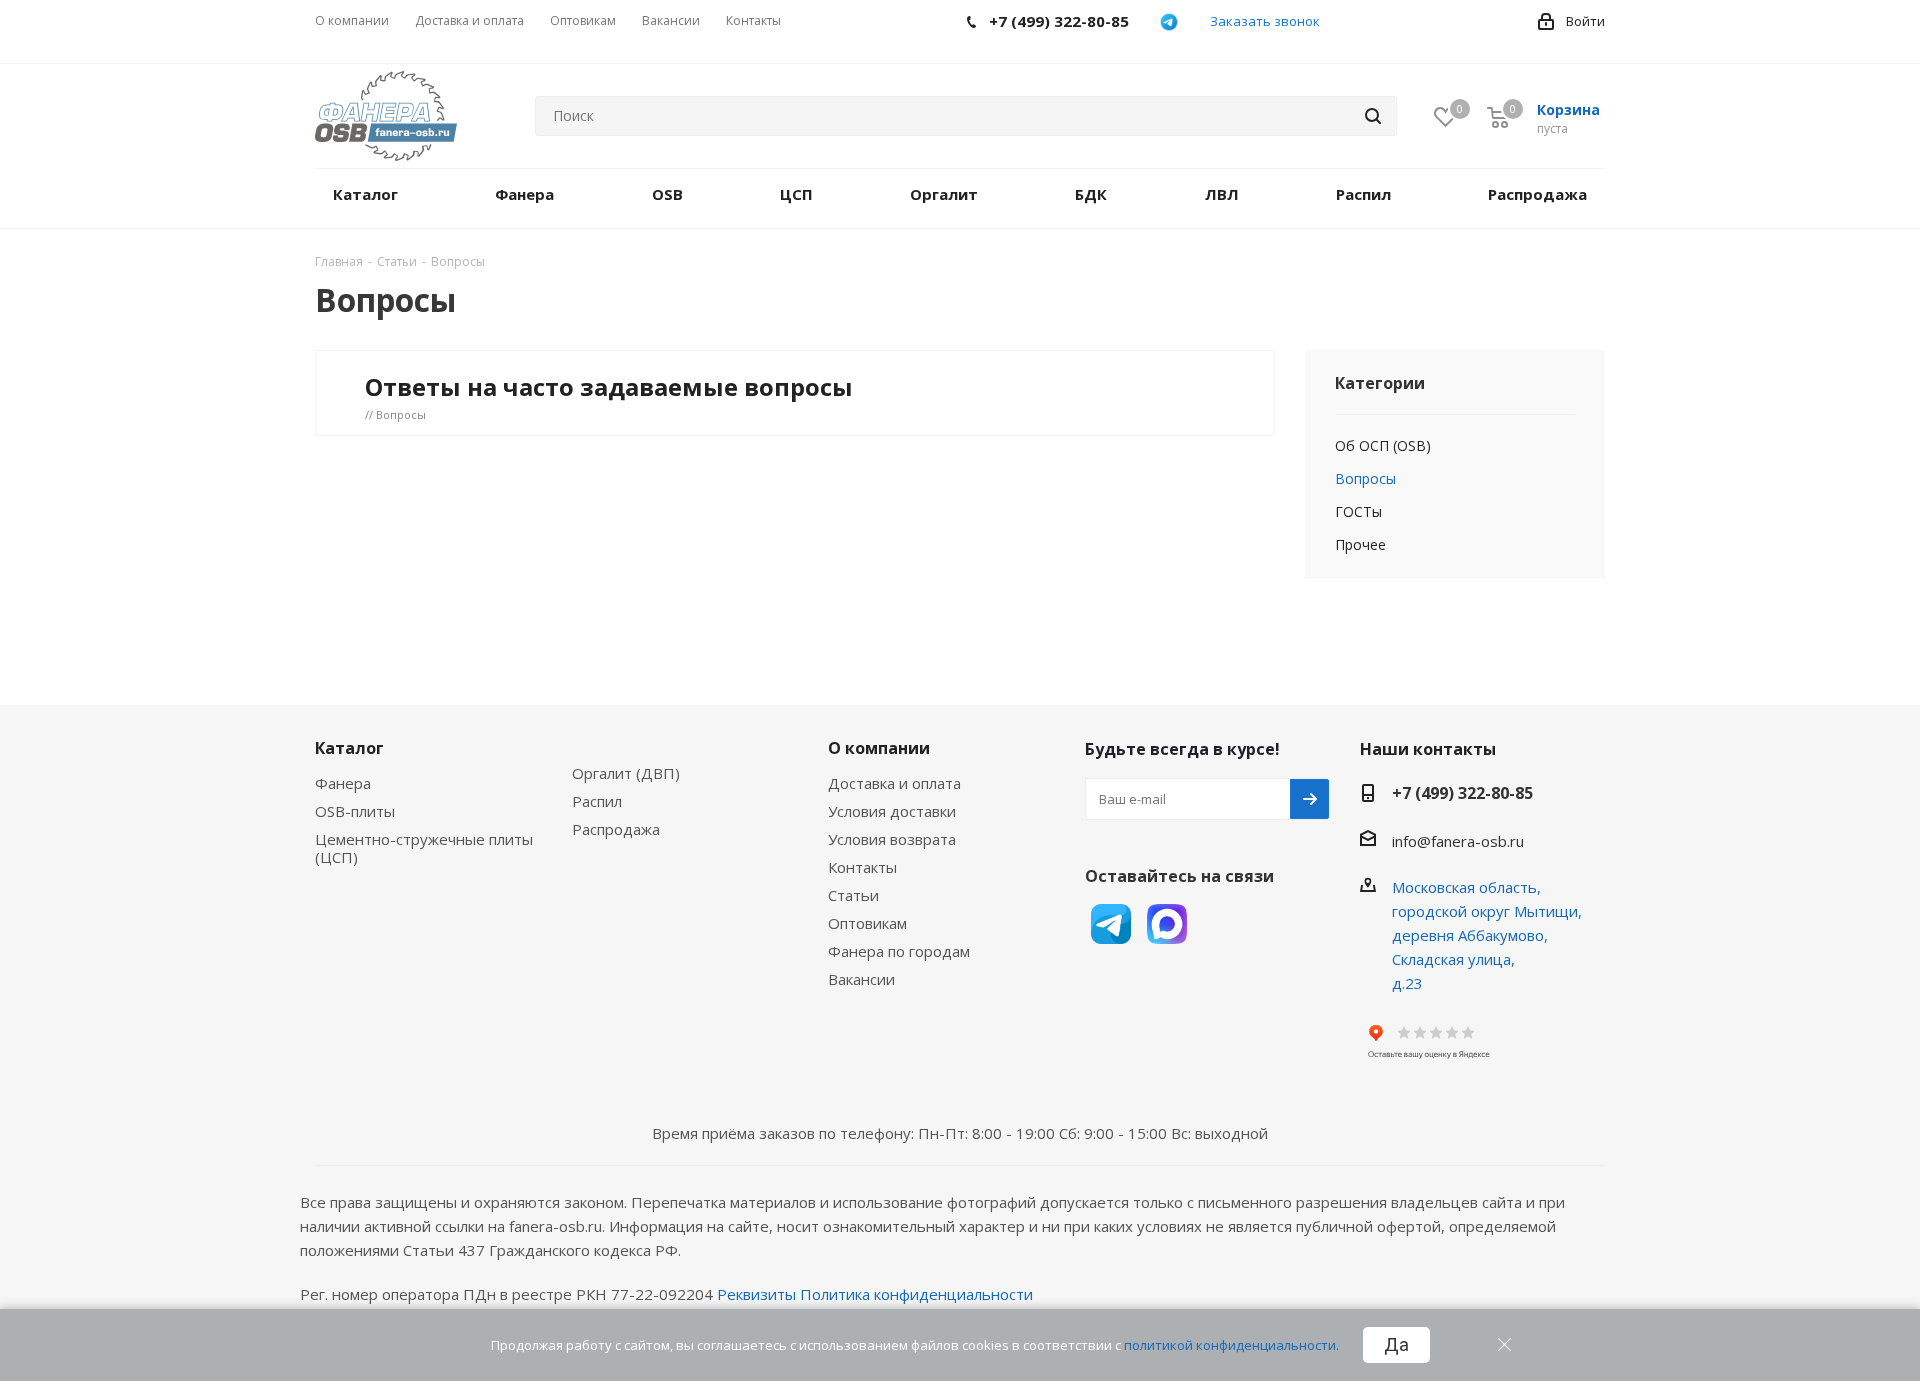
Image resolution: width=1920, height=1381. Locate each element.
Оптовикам (867, 923)
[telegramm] (1169, 22)
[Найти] (1373, 116)
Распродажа (616, 829)
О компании (879, 748)
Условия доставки (892, 811)
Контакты (862, 867)
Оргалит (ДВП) (626, 773)
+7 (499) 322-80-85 (1462, 793)
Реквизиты (756, 1294)
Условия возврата (892, 839)
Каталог (349, 748)
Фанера (343, 783)
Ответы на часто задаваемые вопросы (609, 386)
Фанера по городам (899, 951)
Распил (597, 801)
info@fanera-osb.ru (1458, 841)
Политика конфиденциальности (916, 1294)
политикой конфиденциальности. (1231, 1345)
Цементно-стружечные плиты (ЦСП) (424, 848)
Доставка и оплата (894, 783)
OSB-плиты (355, 811)
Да (1396, 1345)
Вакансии (861, 979)
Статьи (853, 895)
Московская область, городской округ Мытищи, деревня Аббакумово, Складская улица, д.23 (1487, 935)
